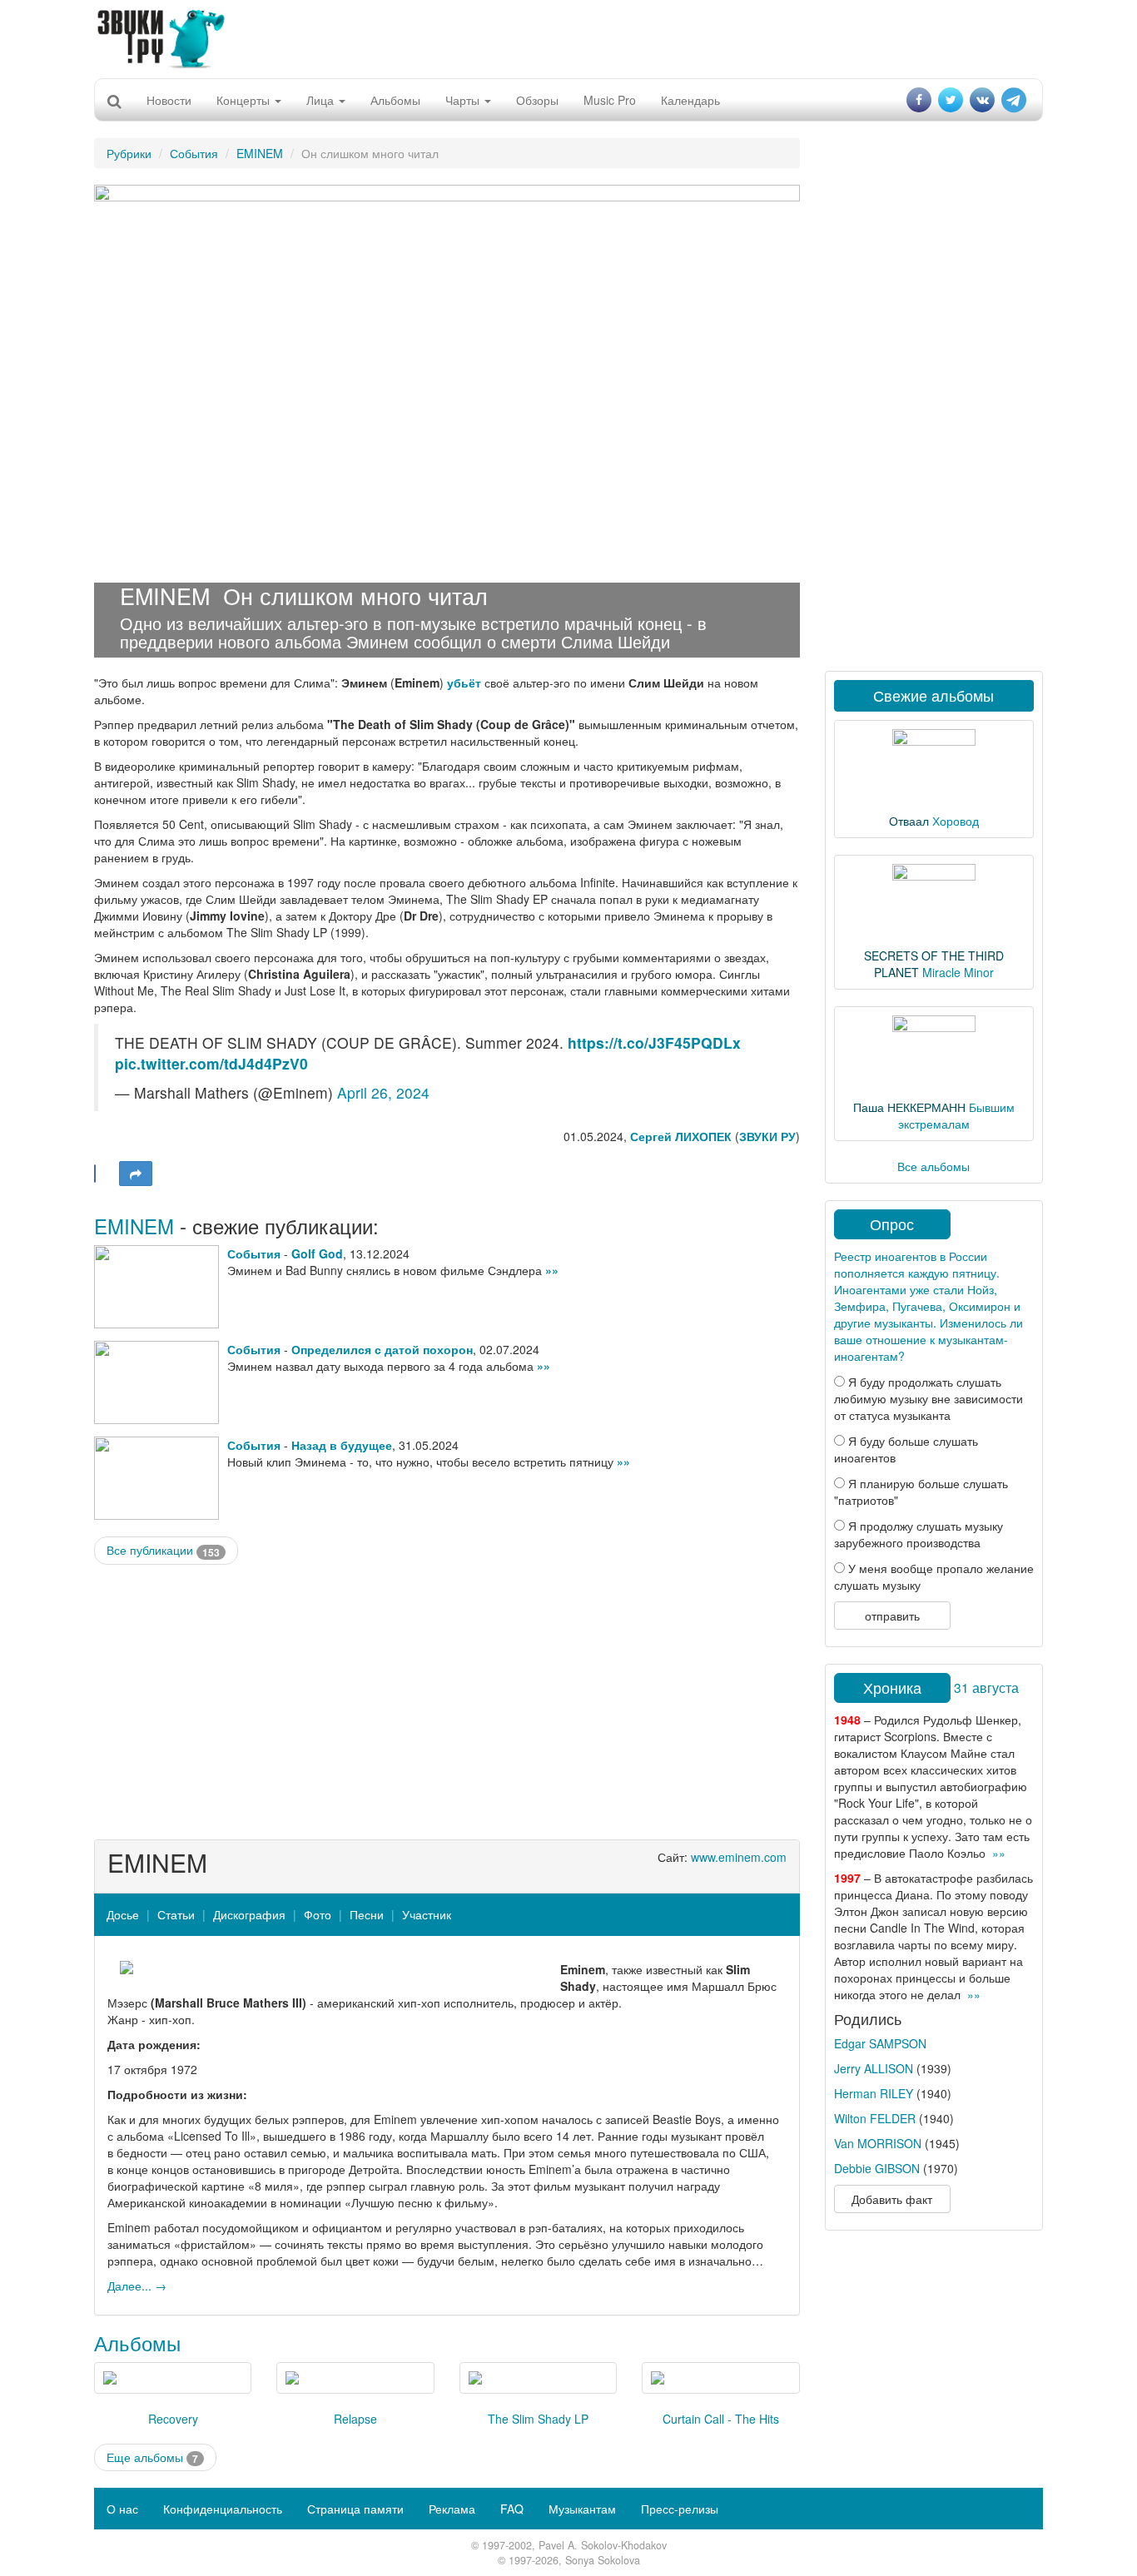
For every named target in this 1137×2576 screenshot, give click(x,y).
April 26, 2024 (383, 1092)
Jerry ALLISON (874, 2068)
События (194, 153)
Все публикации (163, 1550)
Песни (367, 1914)
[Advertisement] (568, 37)
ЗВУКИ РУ (767, 1136)
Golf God (317, 1253)
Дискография (249, 1914)
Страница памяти (355, 2509)
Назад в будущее (342, 1445)
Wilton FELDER (875, 2118)
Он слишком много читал (355, 596)
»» (552, 1270)
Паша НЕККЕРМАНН (909, 1107)
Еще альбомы (152, 2457)
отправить (892, 1616)
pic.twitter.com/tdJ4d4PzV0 (211, 1063)
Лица (322, 100)
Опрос (892, 1223)
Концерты (245, 100)
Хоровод (956, 821)
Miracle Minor (958, 972)
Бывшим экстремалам (956, 1115)
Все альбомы (933, 1166)
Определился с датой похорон (382, 1349)
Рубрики (129, 153)
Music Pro (610, 100)
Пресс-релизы (680, 2509)
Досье (123, 1914)
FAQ (512, 2509)
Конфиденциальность (223, 2509)
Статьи (176, 1914)
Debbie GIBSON (877, 2168)
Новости (169, 100)
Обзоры (537, 100)
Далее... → (137, 2286)
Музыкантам (582, 2509)
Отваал (909, 821)
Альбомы (395, 100)
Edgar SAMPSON (880, 2043)
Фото (318, 1914)
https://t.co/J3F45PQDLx (654, 1042)
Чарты (464, 100)
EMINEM (260, 153)
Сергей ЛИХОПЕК (681, 1136)
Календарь (690, 100)
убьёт (464, 682)
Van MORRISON (878, 2143)
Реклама (452, 2509)
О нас (122, 2509)
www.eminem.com (739, 1857)
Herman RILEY (874, 2093)
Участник (427, 1914)
